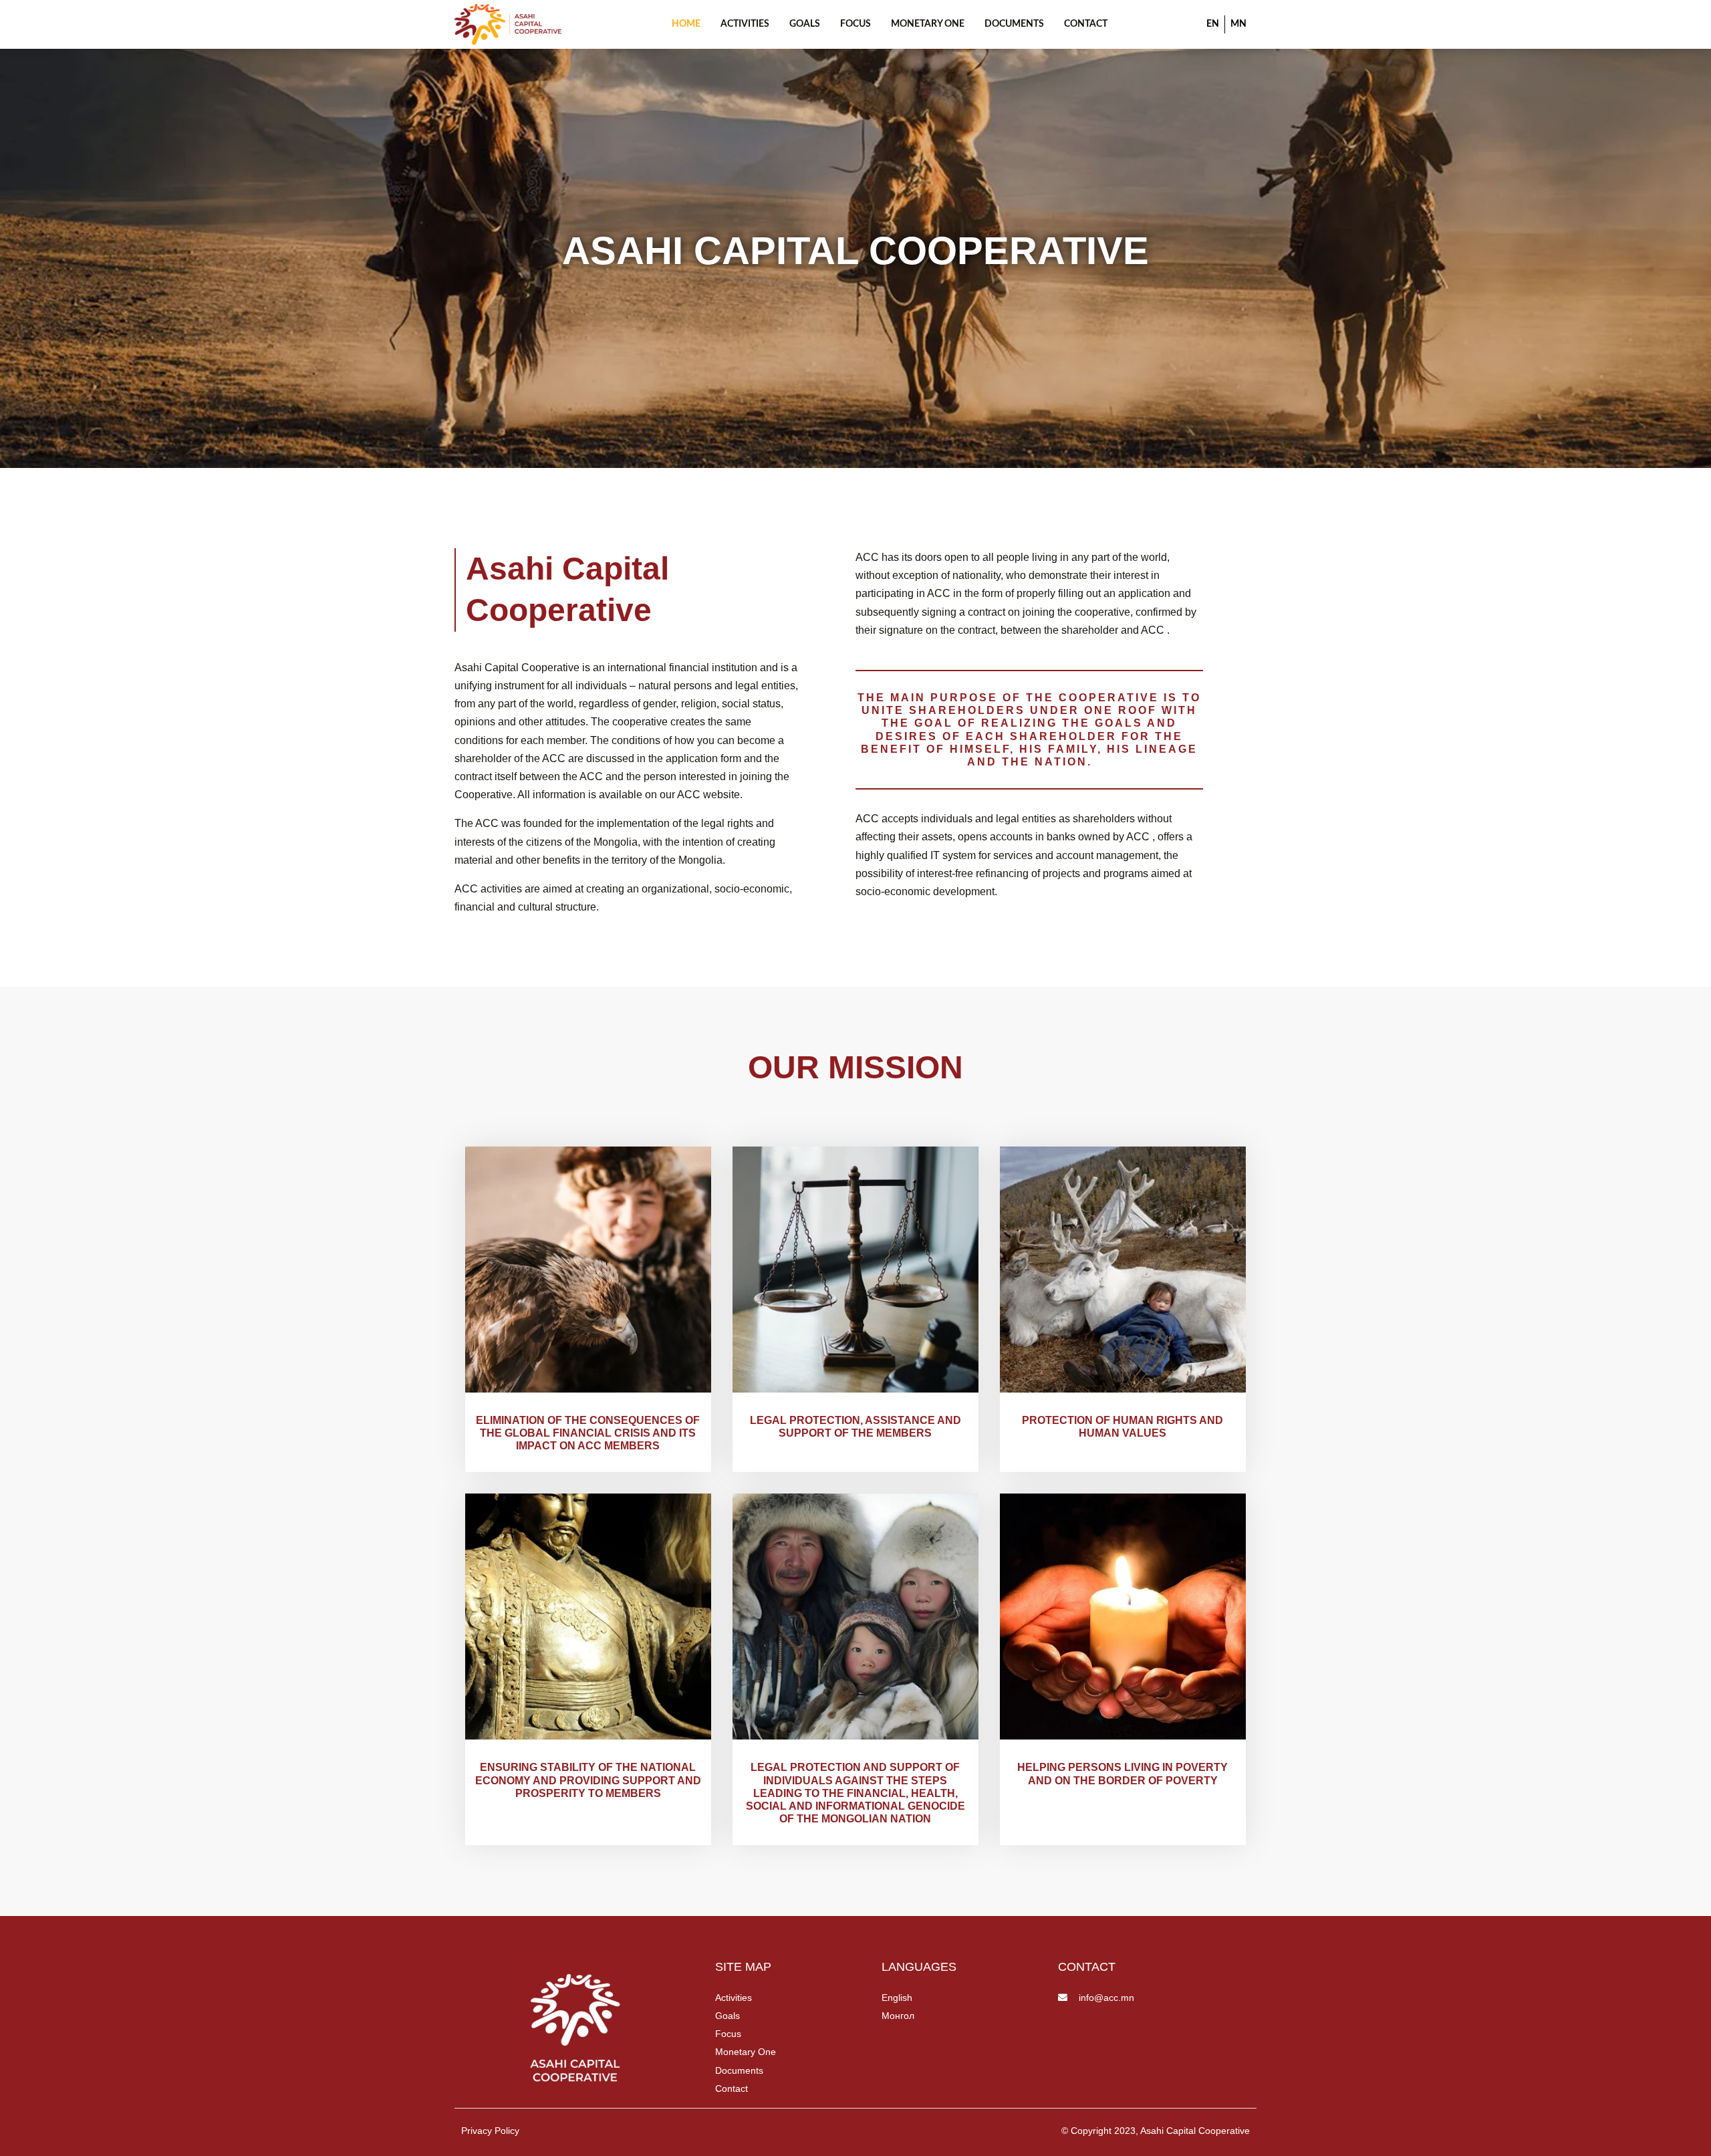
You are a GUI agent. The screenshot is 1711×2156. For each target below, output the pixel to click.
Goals (805, 24)
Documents (1014, 24)
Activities (745, 24)
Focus (855, 24)
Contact (1086, 24)
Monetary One (928, 24)
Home (686, 24)
